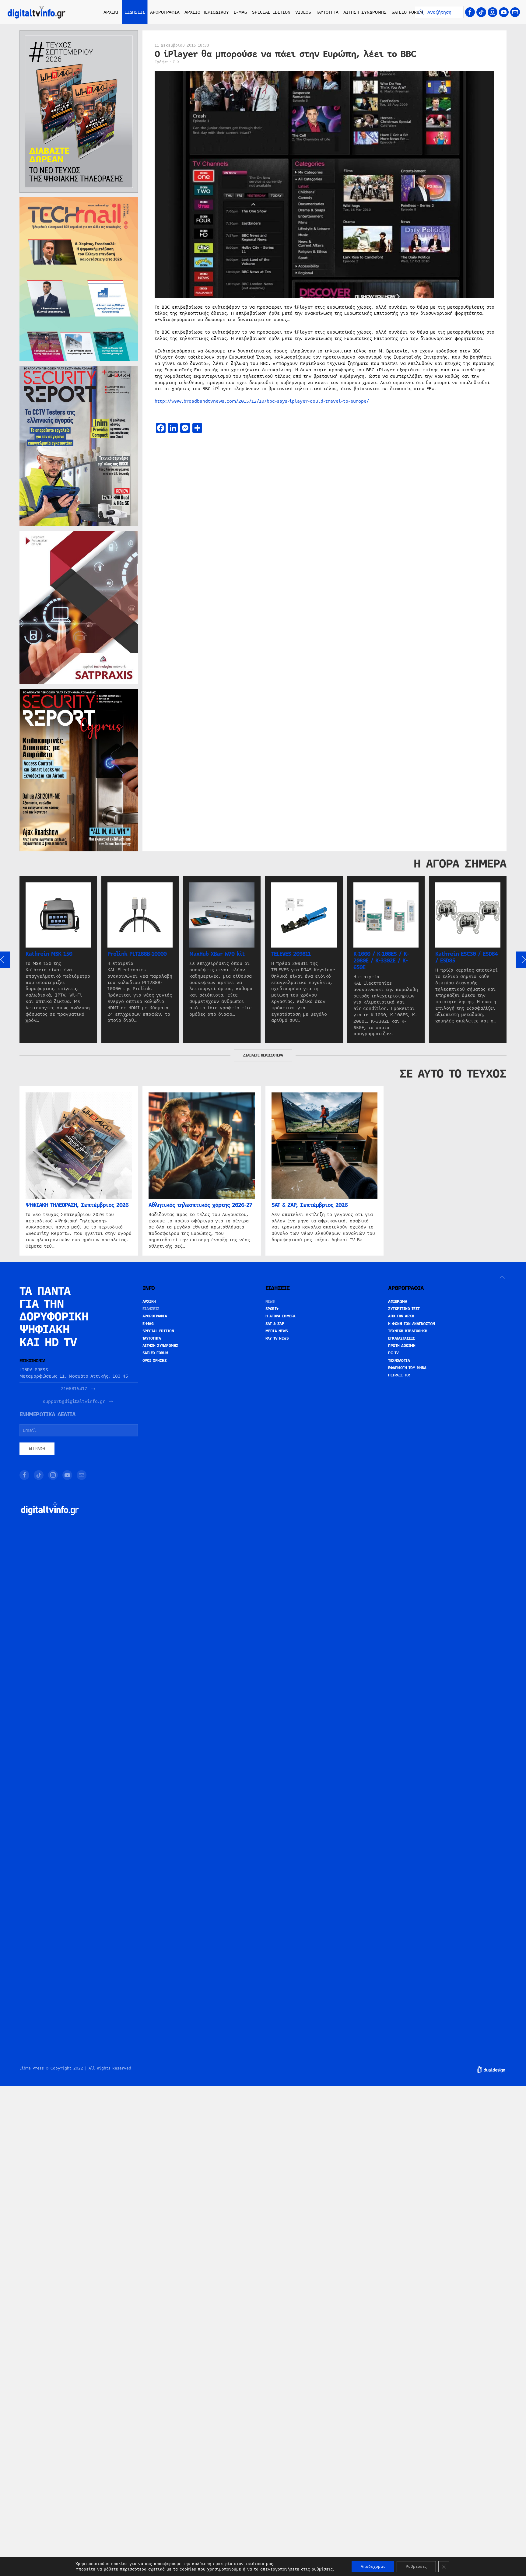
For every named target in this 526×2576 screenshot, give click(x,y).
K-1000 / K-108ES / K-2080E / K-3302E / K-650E (381, 961)
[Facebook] (470, 12)
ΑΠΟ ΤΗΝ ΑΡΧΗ (401, 1316)
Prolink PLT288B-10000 (137, 954)
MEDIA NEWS (277, 1331)
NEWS (270, 1302)
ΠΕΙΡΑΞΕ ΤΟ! (399, 1375)
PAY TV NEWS (277, 1338)
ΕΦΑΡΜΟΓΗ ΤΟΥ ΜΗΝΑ (407, 1368)
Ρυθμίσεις (416, 2567)
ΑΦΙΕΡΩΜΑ (398, 1302)
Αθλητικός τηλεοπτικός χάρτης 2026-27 (200, 1205)
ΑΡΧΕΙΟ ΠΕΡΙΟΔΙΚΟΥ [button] (207, 12)
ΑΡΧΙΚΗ (112, 12)
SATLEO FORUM (407, 12)
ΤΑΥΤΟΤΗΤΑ (327, 12)
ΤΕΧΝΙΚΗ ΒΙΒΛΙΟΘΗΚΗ (408, 1331)
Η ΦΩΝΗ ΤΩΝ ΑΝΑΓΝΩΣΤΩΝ (412, 1324)
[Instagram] (493, 12)
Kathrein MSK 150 (49, 954)
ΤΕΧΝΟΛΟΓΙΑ (399, 1361)
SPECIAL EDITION (271, 12)
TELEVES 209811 (291, 954)
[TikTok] (481, 12)
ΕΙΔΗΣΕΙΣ (151, 1309)
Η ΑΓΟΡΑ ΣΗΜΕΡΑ (281, 1316)
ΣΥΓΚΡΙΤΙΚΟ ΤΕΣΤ (404, 1309)
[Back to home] (37, 12)
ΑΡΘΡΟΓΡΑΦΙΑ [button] (165, 12)
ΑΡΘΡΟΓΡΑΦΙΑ (155, 1316)
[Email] (515, 12)
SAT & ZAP (275, 1324)
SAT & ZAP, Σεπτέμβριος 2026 (310, 1205)
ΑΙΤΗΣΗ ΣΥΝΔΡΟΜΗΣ (365, 12)
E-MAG (240, 12)
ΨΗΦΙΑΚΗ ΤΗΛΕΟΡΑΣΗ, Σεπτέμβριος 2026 (77, 1205)
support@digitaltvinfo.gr (74, 1402)
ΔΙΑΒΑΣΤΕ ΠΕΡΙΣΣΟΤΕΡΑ (263, 1055)
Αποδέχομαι (373, 2567)
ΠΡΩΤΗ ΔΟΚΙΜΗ (402, 1346)
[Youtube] (504, 12)
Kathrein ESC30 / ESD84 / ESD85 (466, 957)
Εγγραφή (37, 1449)
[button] (502, 1277)
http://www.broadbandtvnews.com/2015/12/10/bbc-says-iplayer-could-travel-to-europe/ (262, 401)
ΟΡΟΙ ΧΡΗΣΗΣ (155, 1361)
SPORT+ (272, 1309)
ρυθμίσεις (322, 2569)
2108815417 (74, 1389)
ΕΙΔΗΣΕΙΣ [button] (135, 12)
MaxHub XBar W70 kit (217, 954)
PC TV (393, 1353)
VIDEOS (303, 12)
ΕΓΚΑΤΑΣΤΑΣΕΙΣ (402, 1338)
